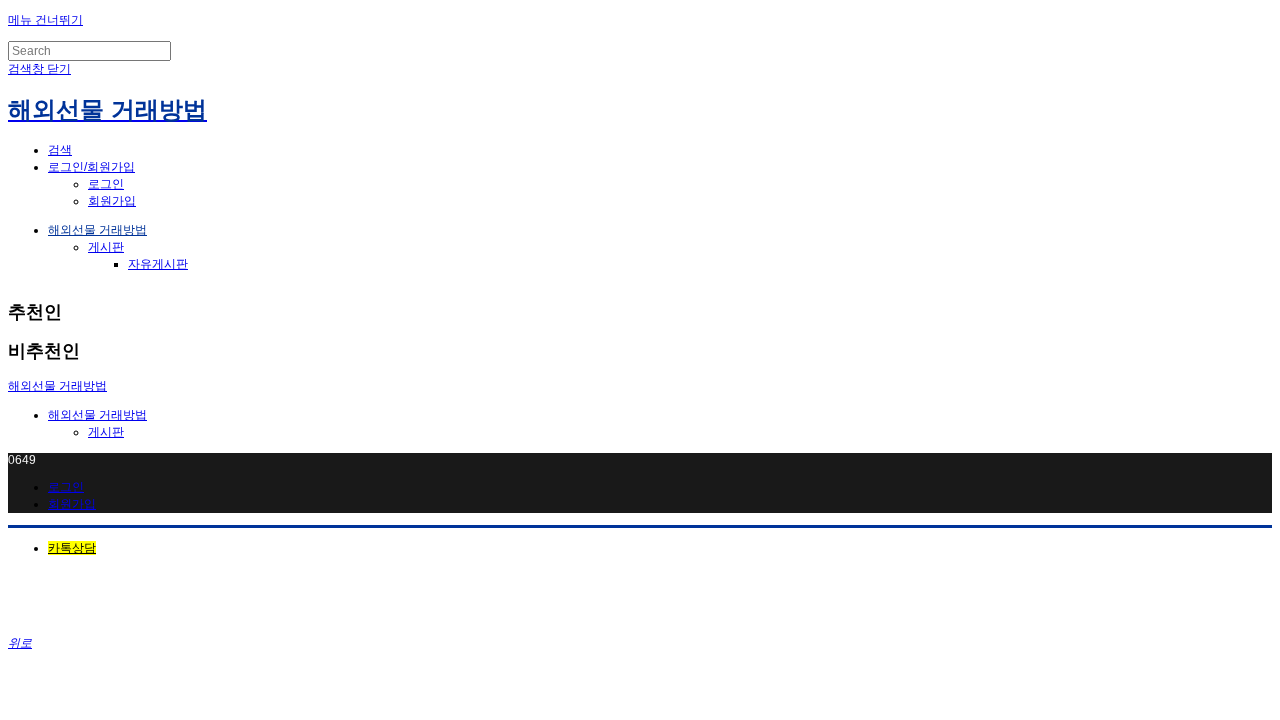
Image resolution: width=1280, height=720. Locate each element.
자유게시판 (158, 264)
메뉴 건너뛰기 (45, 20)
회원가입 (112, 201)
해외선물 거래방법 (97, 230)
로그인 (106, 184)
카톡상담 (72, 548)
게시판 (106, 247)
